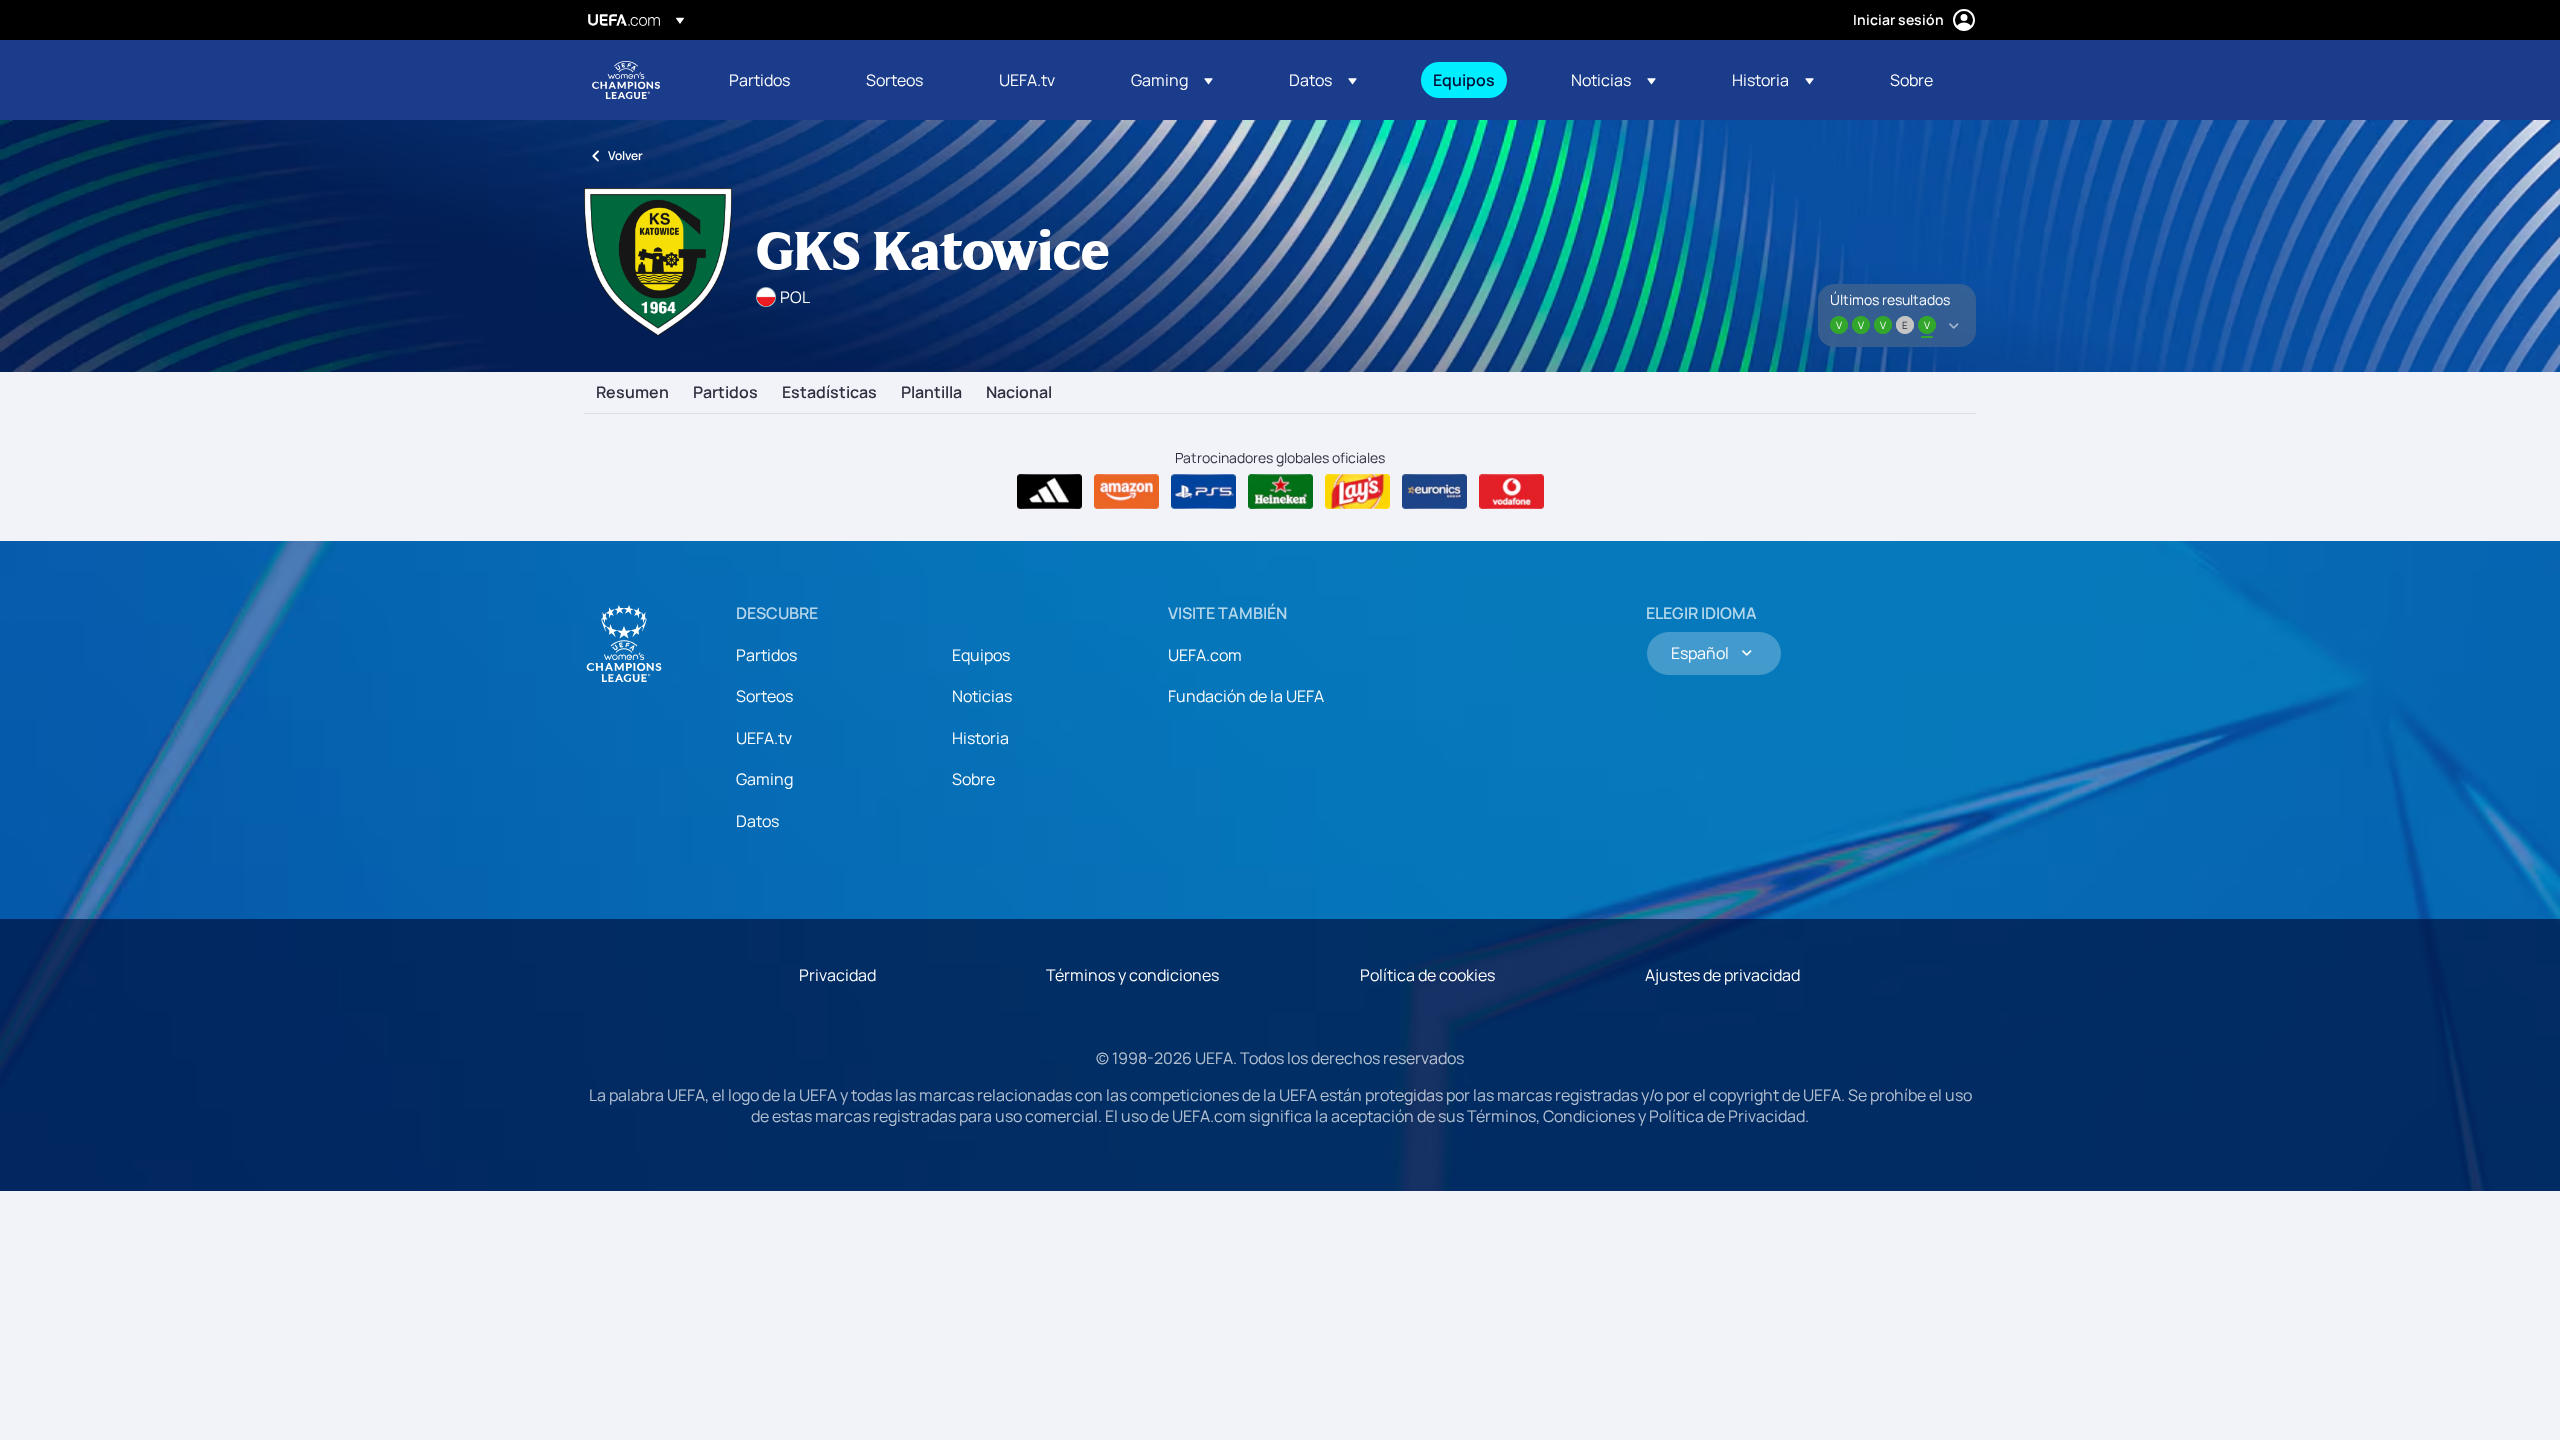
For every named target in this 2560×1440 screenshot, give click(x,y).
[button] (1172, 80)
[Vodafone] (1511, 492)
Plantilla (931, 393)
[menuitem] (772, 80)
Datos (757, 821)
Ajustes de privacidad (1722, 975)
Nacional (1019, 393)
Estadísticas (829, 393)
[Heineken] (1280, 492)
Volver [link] (625, 155)
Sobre (973, 779)
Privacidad (837, 975)
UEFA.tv (764, 738)
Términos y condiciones (1132, 975)
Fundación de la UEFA (1246, 696)
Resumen (632, 393)
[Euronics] (1434, 492)
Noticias (982, 696)
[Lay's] (1357, 492)
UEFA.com (1205, 655)
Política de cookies (1427, 975)
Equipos (981, 655)
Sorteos (764, 696)
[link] (759, 80)
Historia (980, 738)
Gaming (764, 779)
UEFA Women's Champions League (626, 80)
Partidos (725, 393)
